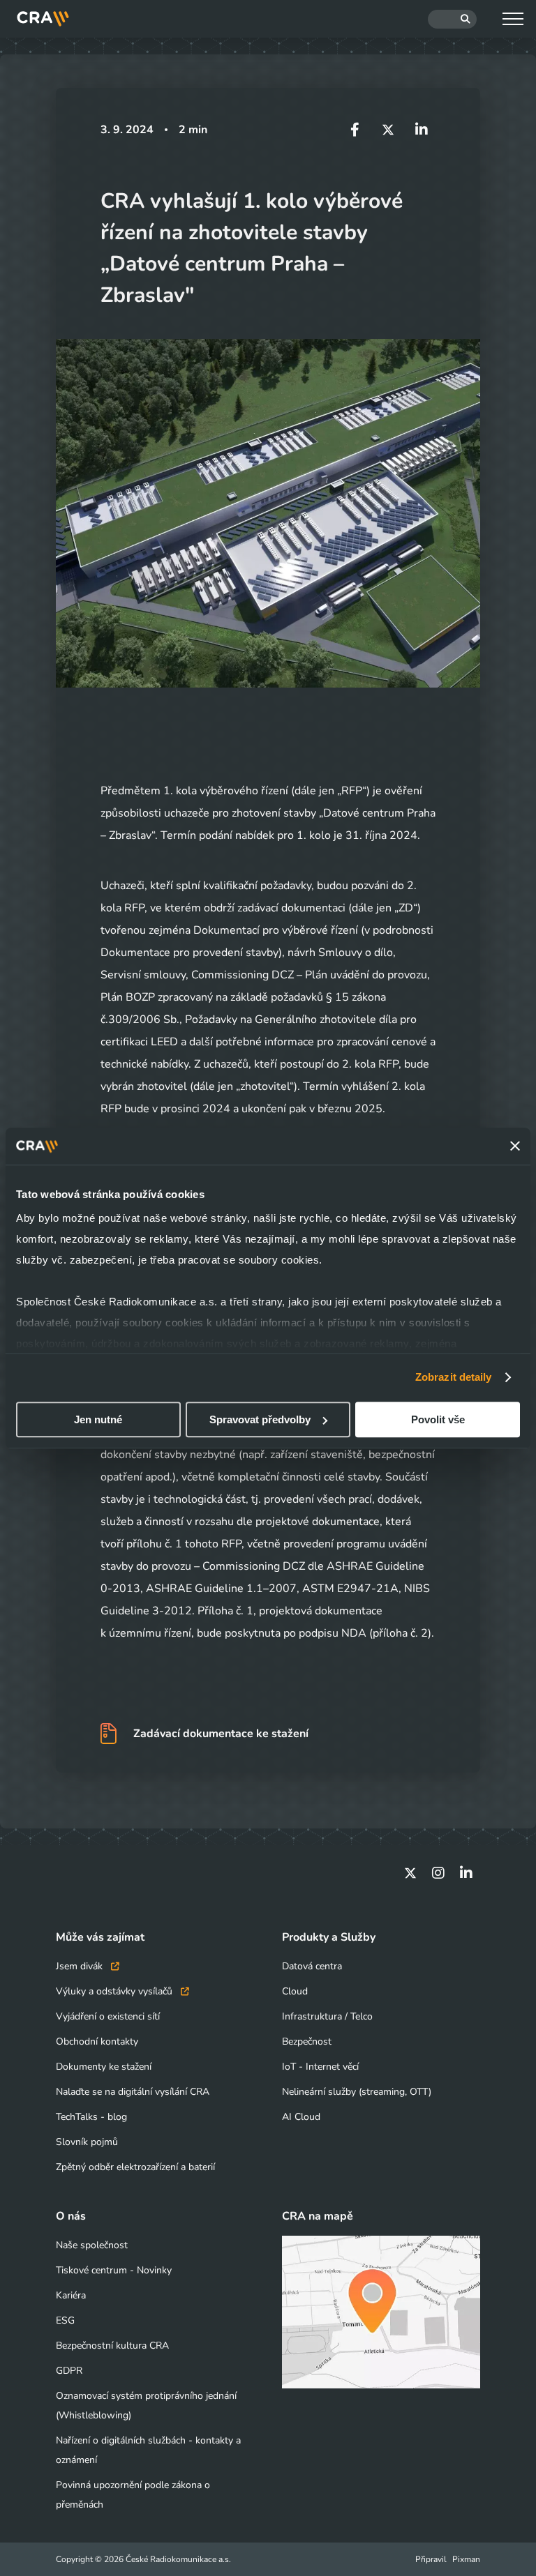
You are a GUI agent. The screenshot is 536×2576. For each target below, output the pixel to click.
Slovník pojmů (87, 2142)
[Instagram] (438, 1873)
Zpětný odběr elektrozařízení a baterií (135, 2167)
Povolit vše (438, 1419)
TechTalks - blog (91, 2117)
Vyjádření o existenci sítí (108, 2016)
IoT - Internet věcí (320, 2067)
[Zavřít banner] (515, 1146)
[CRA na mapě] (381, 2312)
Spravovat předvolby (260, 1419)
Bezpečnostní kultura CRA (112, 2346)
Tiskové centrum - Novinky (114, 2270)
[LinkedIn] (466, 1873)
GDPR (69, 2371)
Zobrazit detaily (454, 1377)
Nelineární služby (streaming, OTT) (357, 2092)
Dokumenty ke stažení (104, 2067)
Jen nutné (98, 1419)
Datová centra (312, 1966)
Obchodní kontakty (97, 2041)
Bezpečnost (307, 2041)
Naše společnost (92, 2245)
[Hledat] (452, 19)
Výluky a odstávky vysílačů (116, 1991)
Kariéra (71, 2295)
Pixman (466, 2559)
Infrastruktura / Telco (327, 2016)
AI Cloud (301, 2117)
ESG (65, 2320)
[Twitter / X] (410, 1873)
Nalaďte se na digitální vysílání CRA (133, 2092)
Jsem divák (81, 1966)
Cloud (295, 1991)
